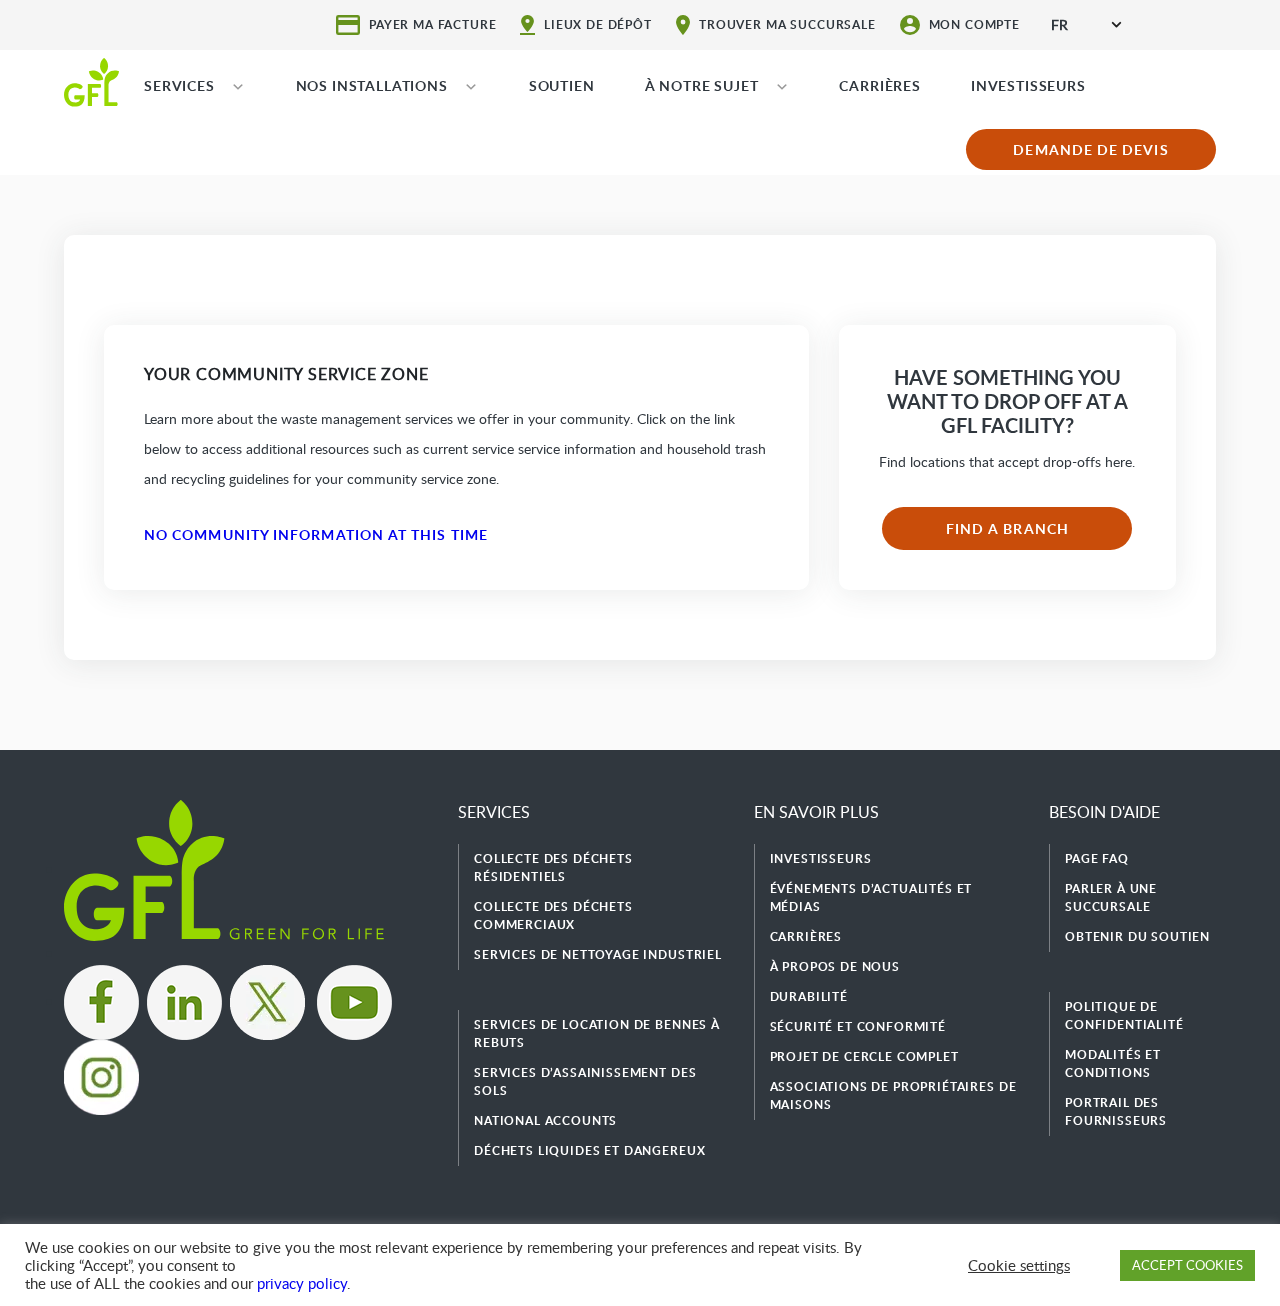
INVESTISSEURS (1028, 85)
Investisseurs (821, 858)
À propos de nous (835, 966)
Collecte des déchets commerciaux (553, 915)
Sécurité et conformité (858, 1026)
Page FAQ (1097, 858)
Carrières (806, 936)
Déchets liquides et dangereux (589, 1150)
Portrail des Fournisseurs (1116, 1111)
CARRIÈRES (880, 85)
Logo (91, 81)
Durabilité (809, 996)
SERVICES (179, 85)
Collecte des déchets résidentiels (553, 867)
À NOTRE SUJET (702, 85)
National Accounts (545, 1120)
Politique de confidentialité (1124, 1015)
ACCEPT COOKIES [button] (1187, 1265)
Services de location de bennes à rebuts (597, 1033)
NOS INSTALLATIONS (372, 85)
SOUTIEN (562, 85)
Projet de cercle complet (864, 1056)
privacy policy (302, 1283)
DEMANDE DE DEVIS (1090, 149)
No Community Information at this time (316, 534)
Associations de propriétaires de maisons (893, 1095)
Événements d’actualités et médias (871, 897)
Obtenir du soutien (1137, 936)
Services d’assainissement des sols (585, 1081)
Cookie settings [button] (1019, 1265)
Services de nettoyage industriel (598, 954)
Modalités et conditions (1113, 1063)
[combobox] (1086, 24)
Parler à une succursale (1111, 897)
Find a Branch (1007, 528)
